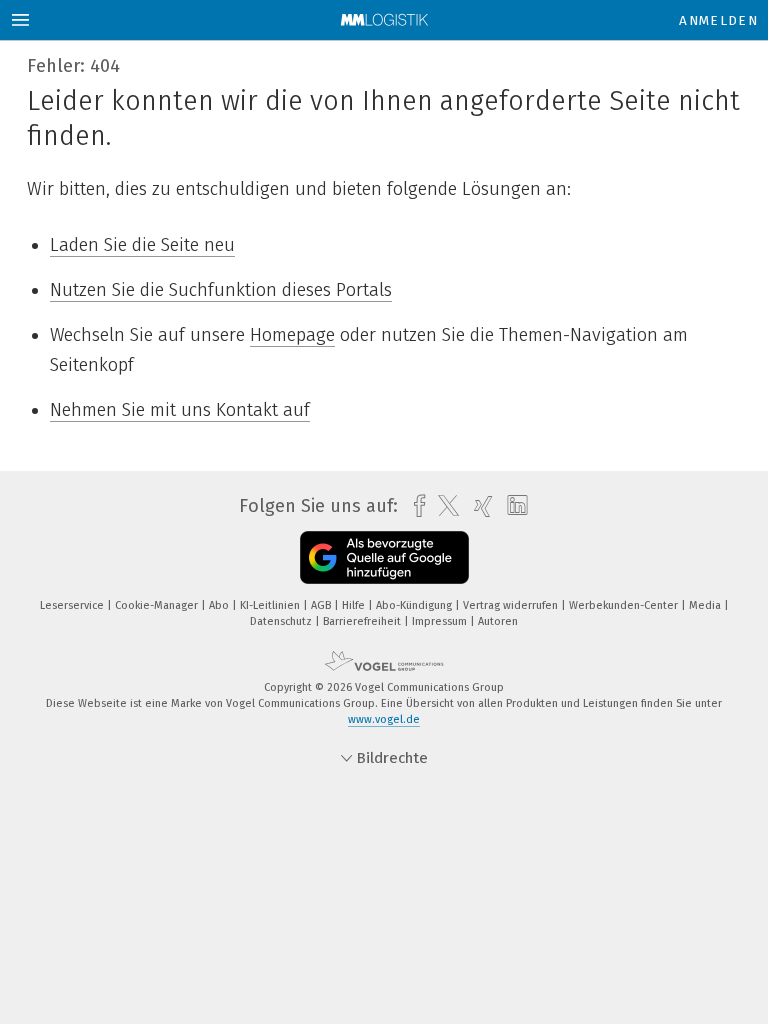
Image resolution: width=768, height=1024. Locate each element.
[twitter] (443, 506)
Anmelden (718, 20)
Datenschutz (282, 621)
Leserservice (73, 605)
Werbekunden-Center (625, 605)
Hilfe (355, 605)
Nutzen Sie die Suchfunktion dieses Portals (221, 290)
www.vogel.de (384, 719)
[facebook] (414, 506)
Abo (220, 605)
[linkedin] (512, 506)
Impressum (441, 621)
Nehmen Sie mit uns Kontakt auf (180, 410)
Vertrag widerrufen (512, 605)
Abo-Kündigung (415, 605)
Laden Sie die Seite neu (142, 245)
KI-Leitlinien (271, 605)
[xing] (478, 506)
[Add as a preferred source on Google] (384, 557)
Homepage (292, 335)
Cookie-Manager (158, 605)
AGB (322, 605)
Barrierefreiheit (363, 621)
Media (706, 605)
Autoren (498, 621)
